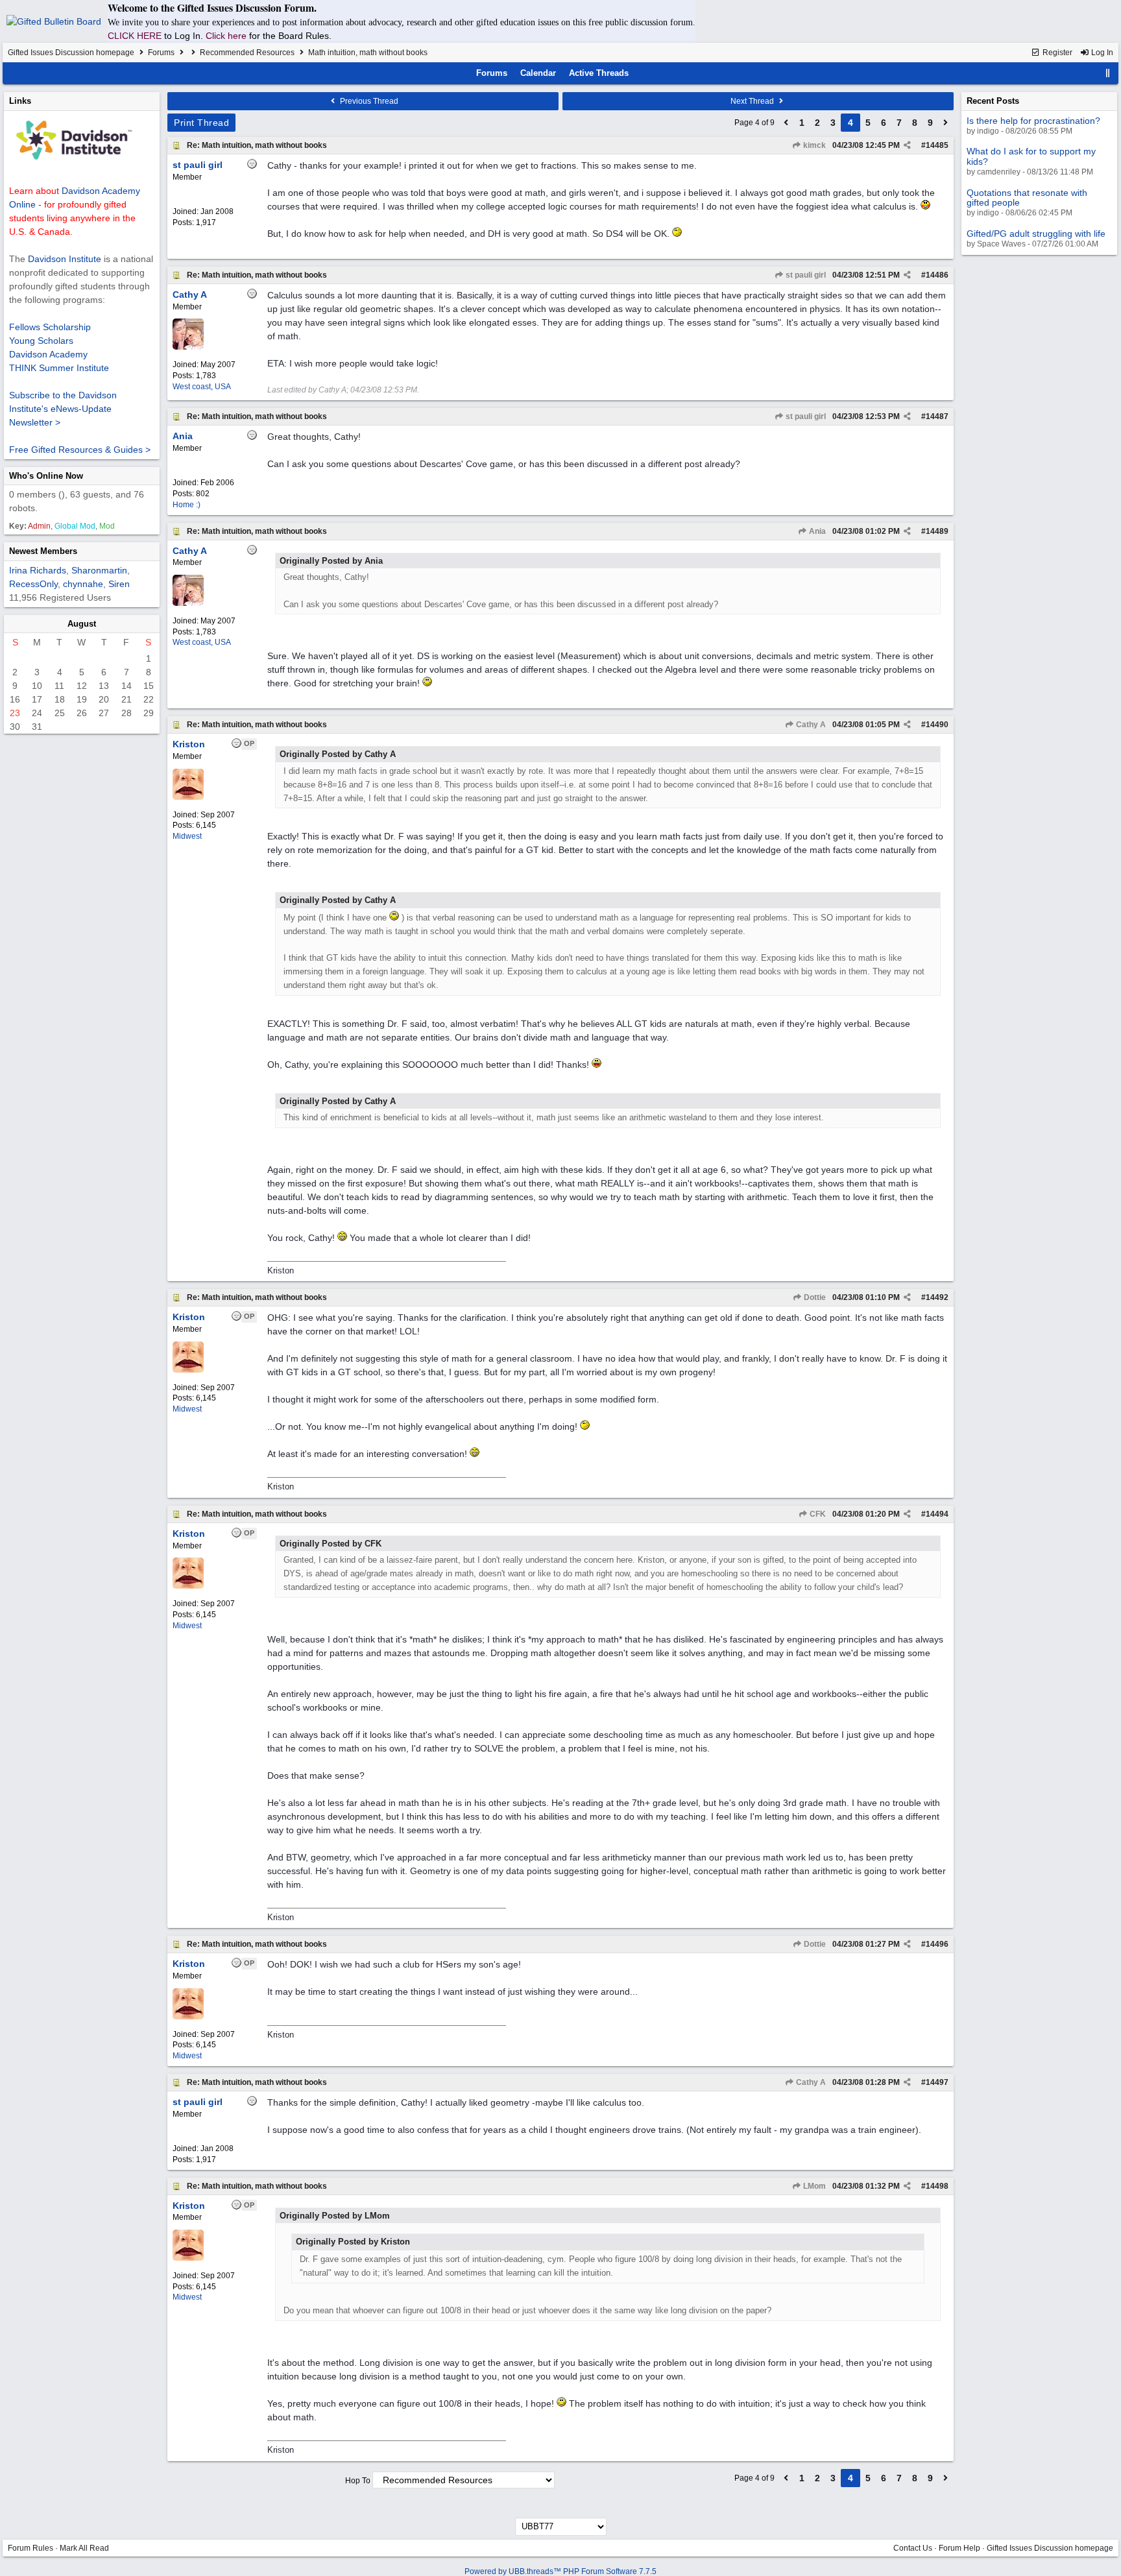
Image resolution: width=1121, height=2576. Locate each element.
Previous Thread (368, 101)
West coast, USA (202, 387)
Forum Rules (30, 2548)
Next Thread (753, 101)
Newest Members (43, 551)
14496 (937, 1944)
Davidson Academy (48, 354)
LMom (814, 2186)
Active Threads (599, 73)
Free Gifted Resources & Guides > (80, 450)
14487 (937, 416)
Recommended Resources (247, 53)
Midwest (187, 836)
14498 (937, 2186)
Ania (816, 531)
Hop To (358, 2481)
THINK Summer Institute (59, 368)
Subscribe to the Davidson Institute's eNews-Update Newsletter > (63, 409)
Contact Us (913, 2548)
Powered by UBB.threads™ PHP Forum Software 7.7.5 (560, 2571)
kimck (814, 145)
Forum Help (959, 2548)
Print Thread (201, 123)
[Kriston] (188, 797)
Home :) (187, 505)
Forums (161, 53)
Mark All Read (84, 2548)
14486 (937, 275)
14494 (937, 1514)
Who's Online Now (46, 476)
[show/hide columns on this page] (1108, 73)
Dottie (814, 1297)
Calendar (538, 73)
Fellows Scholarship (50, 327)
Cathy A (810, 725)
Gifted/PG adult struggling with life (1036, 234)
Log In (1101, 53)
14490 (937, 725)
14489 (937, 531)
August (82, 624)
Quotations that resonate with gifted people (1027, 198)
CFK (817, 1514)
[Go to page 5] (946, 123)
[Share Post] (907, 145)
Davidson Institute (65, 259)
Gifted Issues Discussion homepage (71, 53)
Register (1056, 53)
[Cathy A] (188, 347)
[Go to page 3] (786, 123)
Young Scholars (41, 341)
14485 (937, 145)
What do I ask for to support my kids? (1031, 156)
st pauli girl (805, 275)
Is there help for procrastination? (1033, 121)
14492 (937, 1297)
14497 (937, 2082)
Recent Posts (993, 101)
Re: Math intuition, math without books (257, 145)
